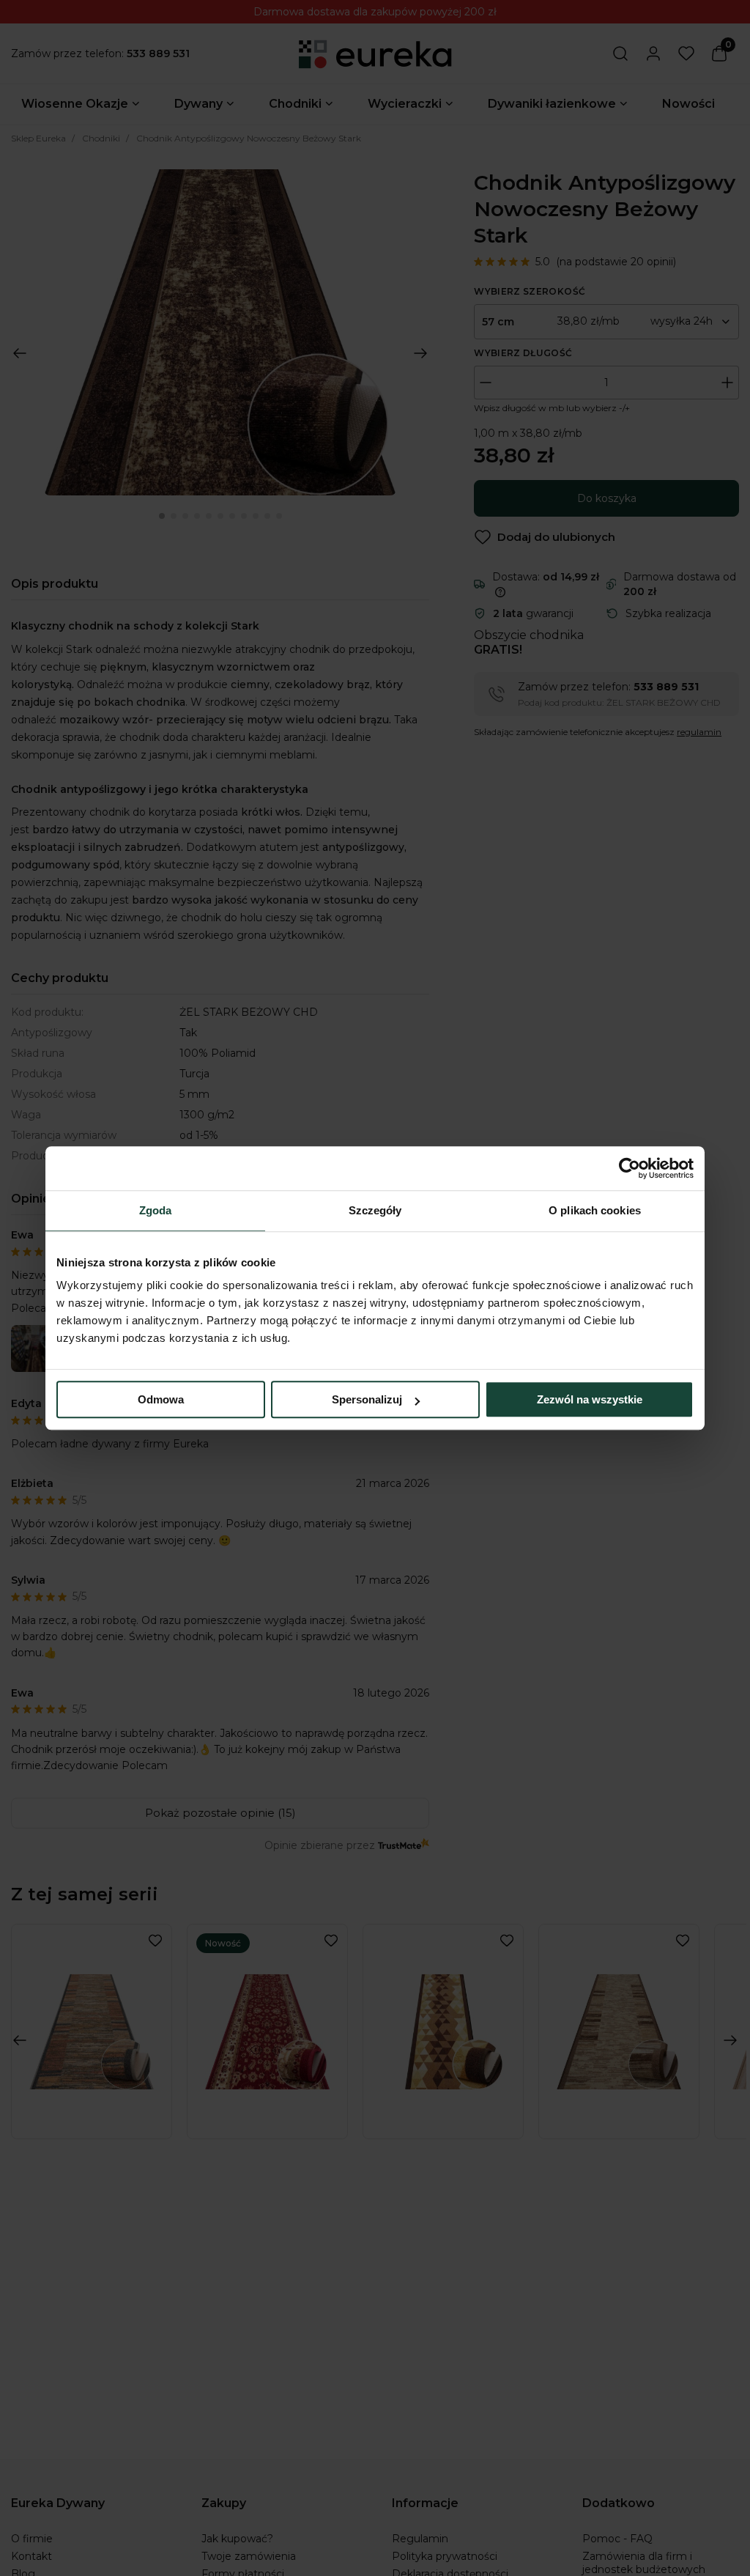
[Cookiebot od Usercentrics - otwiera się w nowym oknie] (630, 1168)
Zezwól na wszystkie (590, 1399)
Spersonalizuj (367, 1399)
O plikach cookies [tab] (595, 1210)
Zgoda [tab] (156, 1210)
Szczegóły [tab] (375, 1210)
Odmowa (161, 1399)
